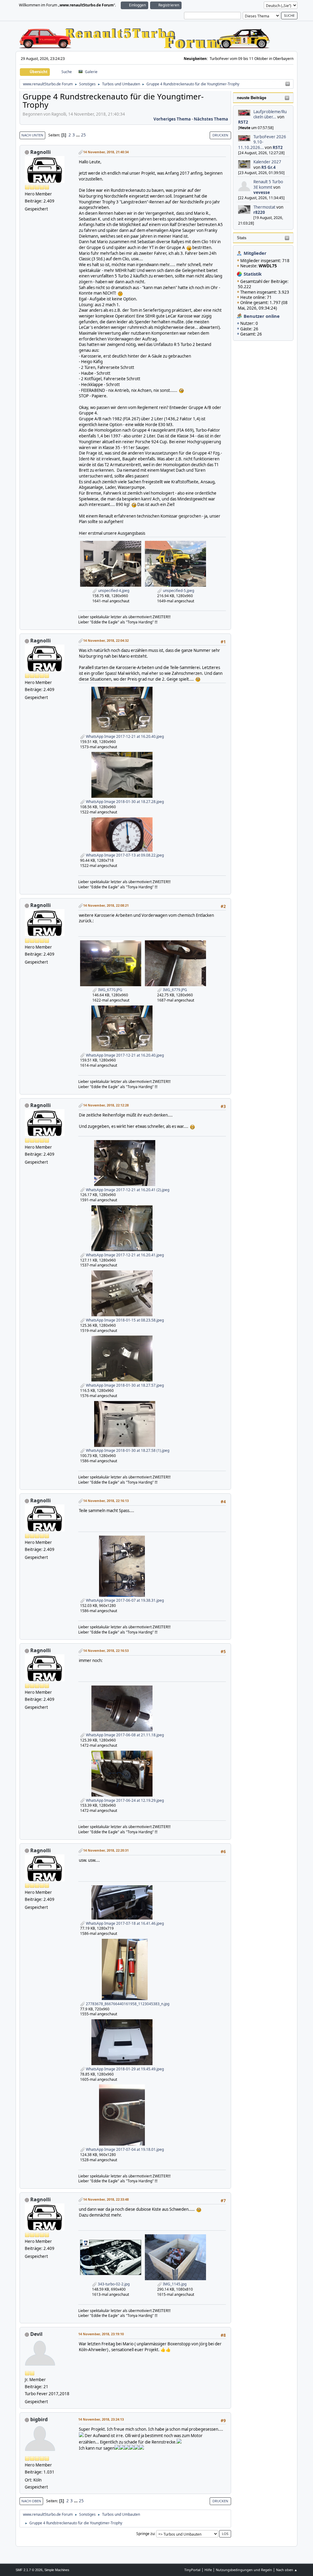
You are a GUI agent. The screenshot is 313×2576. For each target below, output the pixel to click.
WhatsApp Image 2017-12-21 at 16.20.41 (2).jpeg (127, 1190)
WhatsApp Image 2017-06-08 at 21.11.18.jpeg (124, 1735)
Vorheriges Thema (172, 119)
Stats (242, 238)
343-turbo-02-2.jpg (113, 2284)
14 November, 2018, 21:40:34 (106, 152)
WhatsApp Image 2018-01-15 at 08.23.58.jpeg (124, 1320)
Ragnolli (41, 152)
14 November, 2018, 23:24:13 (101, 2419)
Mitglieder (255, 253)
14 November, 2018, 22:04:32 (106, 640)
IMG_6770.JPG (110, 990)
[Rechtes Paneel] (288, 84)
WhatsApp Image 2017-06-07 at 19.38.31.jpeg (124, 1600)
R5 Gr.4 (269, 167)
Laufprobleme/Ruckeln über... (270, 114)
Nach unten (32, 135)
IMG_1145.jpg (174, 2284)
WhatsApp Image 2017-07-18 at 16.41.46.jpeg (124, 1923)
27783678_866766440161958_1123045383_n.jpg (127, 2004)
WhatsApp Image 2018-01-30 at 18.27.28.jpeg (124, 802)
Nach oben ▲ (287, 2570)
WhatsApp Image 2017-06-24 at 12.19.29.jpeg (124, 1800)
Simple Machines (57, 2570)
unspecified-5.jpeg (178, 591)
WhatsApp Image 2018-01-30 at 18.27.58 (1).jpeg (127, 1450)
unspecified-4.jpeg (113, 591)
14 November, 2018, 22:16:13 (106, 1501)
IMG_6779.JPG (175, 990)
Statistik (253, 274)
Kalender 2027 (267, 162)
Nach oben (31, 2501)
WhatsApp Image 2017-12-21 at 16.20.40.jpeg (124, 736)
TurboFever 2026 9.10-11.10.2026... (262, 142)
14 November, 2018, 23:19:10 (101, 2334)
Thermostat (264, 207)
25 (83, 135)
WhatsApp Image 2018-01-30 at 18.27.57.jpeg (124, 1385)
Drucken (220, 135)
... (78, 135)
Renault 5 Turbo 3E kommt (268, 184)
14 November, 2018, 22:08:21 (106, 905)
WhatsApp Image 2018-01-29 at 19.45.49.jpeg (124, 2069)
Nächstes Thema (211, 119)
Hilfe (208, 2570)
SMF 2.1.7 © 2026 (29, 2570)
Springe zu (145, 2534)
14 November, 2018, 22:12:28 (106, 1105)
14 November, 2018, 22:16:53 (106, 1650)
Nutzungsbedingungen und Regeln (244, 2570)
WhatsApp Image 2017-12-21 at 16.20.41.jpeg (124, 1255)
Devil (36, 2334)
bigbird (39, 2419)
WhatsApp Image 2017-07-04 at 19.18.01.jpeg (124, 2149)
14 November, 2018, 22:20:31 (106, 1850)
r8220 (259, 212)
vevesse (262, 192)
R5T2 (243, 122)
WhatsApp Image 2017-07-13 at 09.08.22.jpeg (124, 855)
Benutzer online (262, 316)
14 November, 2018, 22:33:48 (106, 2199)
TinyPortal (192, 2570)
